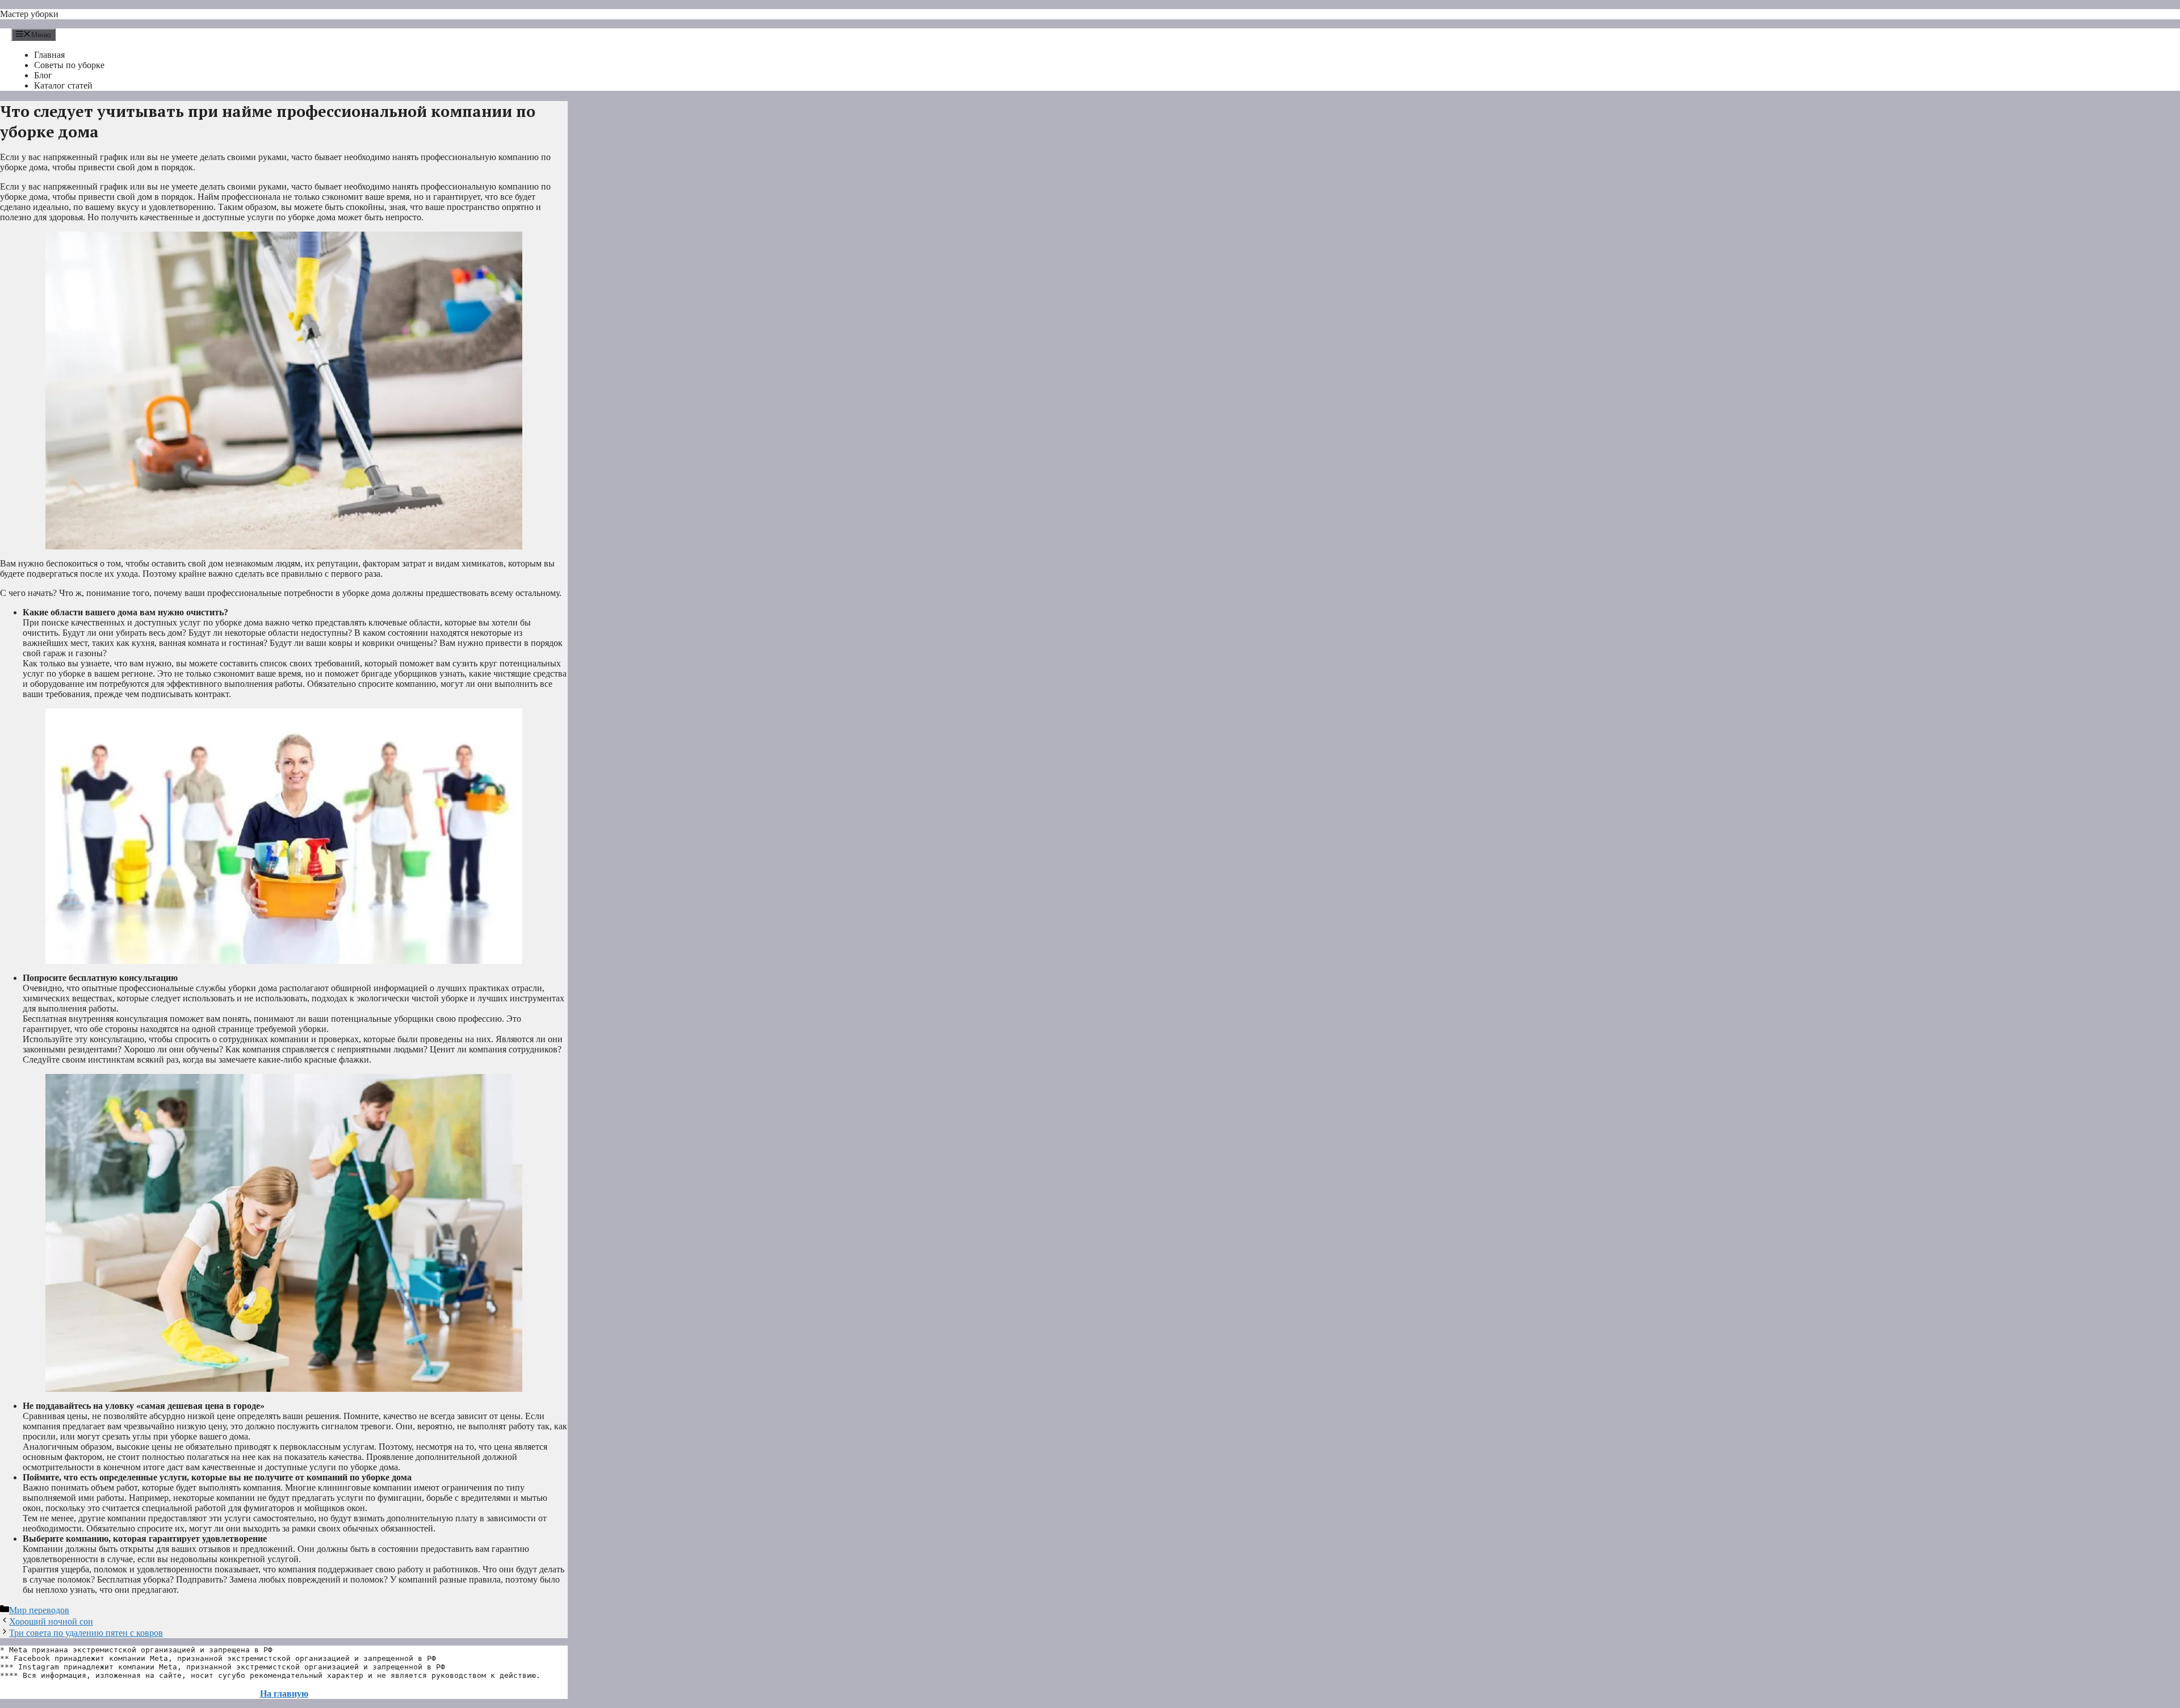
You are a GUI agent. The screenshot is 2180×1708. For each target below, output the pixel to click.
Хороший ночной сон (51, 1621)
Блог (43, 75)
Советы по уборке (69, 65)
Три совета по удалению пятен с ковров (86, 1633)
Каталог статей (63, 85)
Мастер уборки (29, 14)
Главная (49, 55)
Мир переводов (39, 1610)
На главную (284, 1694)
